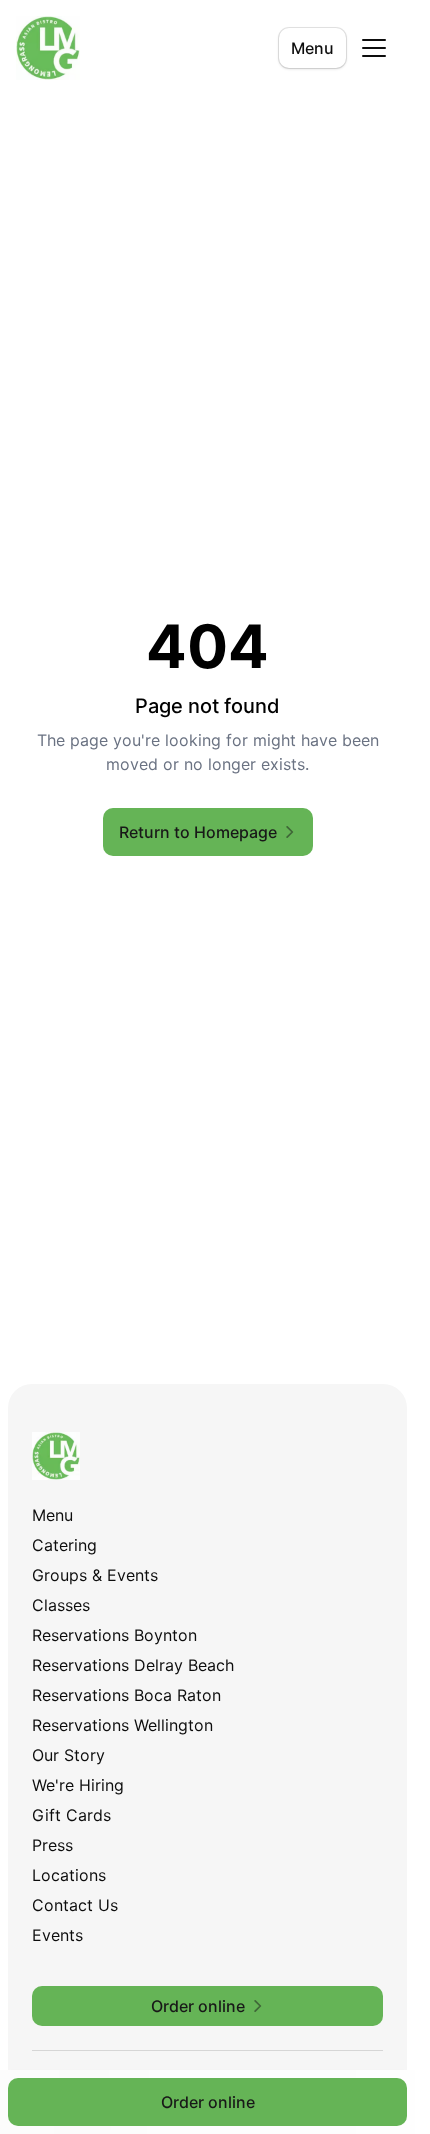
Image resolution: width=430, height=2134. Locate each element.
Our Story (68, 1755)
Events (57, 1935)
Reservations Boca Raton (126, 1695)
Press (52, 1845)
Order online (208, 2102)
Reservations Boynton (114, 1635)
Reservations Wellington (122, 1725)
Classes (61, 1605)
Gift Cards (71, 1815)
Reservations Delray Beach (133, 1665)
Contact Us (75, 1905)
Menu (312, 48)
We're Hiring (78, 1785)
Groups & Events (95, 1575)
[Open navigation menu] (374, 48)
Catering (64, 1545)
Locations (69, 1875)
